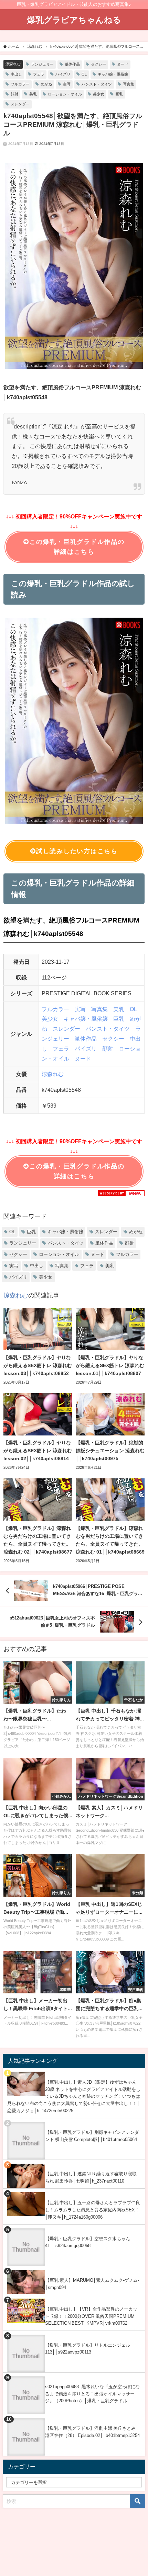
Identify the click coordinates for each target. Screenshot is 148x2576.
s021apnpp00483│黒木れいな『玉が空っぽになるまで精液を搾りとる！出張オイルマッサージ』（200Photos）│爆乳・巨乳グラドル (92, 2394)
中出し (16, 74)
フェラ (39, 74)
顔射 (14, 94)
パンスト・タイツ (97, 84)
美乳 (33, 94)
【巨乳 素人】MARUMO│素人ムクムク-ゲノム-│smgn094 (92, 2284)
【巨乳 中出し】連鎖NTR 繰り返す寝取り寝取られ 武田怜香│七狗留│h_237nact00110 (91, 2177)
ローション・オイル (65, 94)
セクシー (98, 64)
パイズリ (63, 74)
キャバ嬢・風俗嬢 (113, 74)
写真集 (129, 84)
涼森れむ (13, 64)
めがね (46, 84)
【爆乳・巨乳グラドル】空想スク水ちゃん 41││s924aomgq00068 (88, 2242)
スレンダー (20, 104)
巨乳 (119, 94)
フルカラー (20, 84)
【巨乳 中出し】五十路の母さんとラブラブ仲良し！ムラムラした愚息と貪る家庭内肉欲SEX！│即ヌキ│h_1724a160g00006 (93, 2210)
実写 (67, 84)
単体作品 (72, 64)
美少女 (99, 94)
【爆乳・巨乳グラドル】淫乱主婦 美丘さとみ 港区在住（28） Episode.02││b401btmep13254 (92, 2432)
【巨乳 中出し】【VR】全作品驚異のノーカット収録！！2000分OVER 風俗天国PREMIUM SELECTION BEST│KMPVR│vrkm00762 (91, 2316)
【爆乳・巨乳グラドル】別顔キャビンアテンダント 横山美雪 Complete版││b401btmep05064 (92, 2136)
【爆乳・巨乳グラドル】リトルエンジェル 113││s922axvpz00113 (88, 2349)
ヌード (123, 64)
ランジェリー (42, 64)
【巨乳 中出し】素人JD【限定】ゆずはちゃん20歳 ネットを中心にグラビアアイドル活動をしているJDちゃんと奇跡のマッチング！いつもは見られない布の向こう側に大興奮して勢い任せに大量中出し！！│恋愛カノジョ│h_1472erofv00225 (74, 2096)
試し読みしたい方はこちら (77, 851)
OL (84, 74)
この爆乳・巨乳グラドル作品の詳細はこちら (77, 547)
